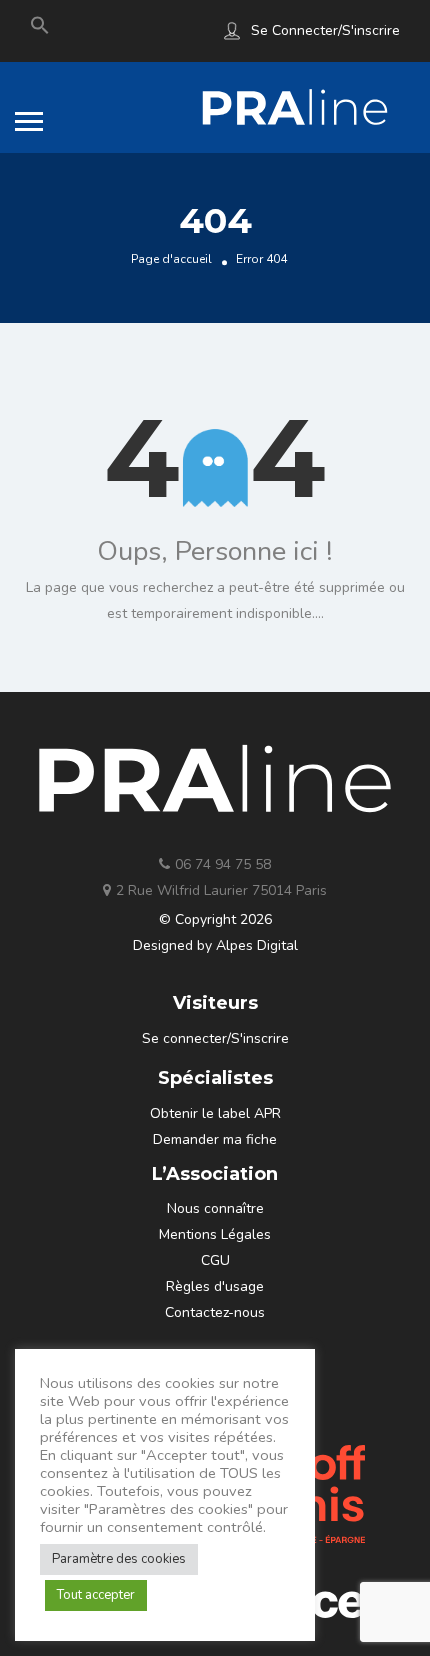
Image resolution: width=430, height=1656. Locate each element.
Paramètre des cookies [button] (119, 1559)
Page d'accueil (171, 259)
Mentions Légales (215, 1234)
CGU (215, 1260)
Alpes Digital (257, 945)
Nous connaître (215, 1208)
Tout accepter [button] (96, 1595)
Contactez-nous (215, 1312)
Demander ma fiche (215, 1139)
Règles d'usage (215, 1286)
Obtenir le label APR (215, 1113)
